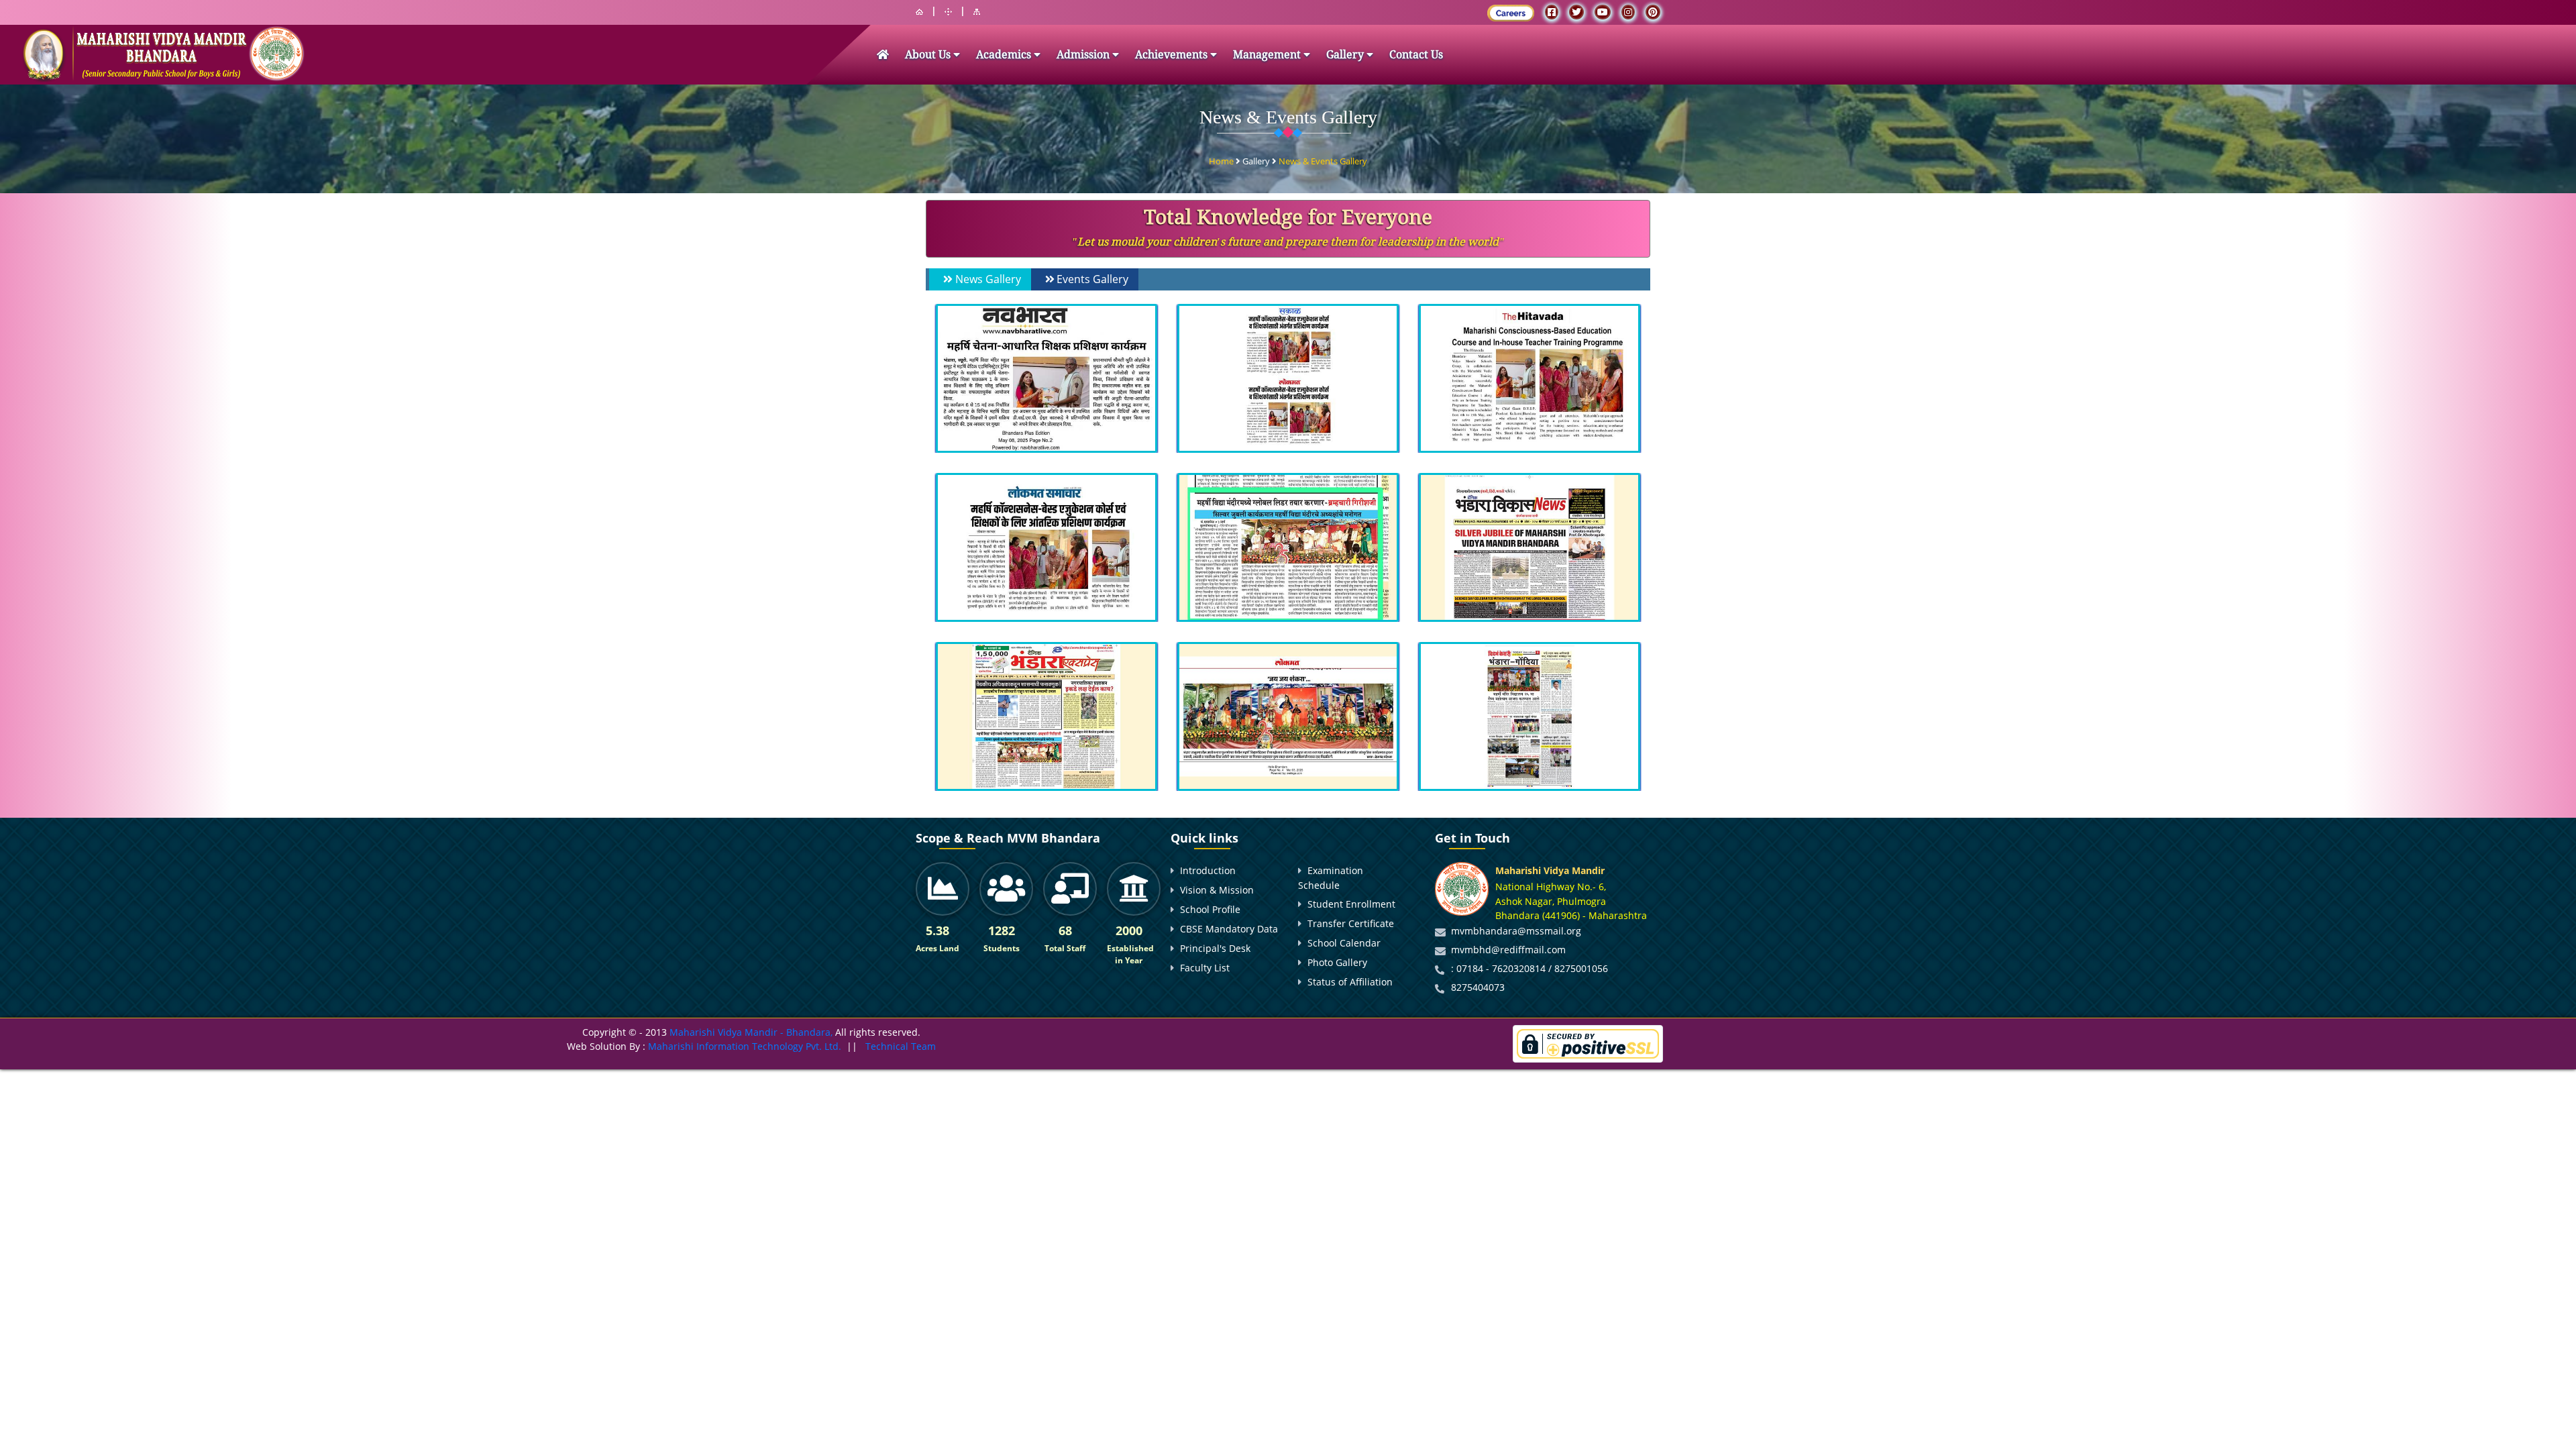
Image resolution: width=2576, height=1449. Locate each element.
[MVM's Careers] (1511, 13)
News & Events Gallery (1323, 161)
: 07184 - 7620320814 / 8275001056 (1529, 968)
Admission (1084, 55)
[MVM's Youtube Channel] (1603, 12)
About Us (929, 55)
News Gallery (988, 279)
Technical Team (901, 1046)
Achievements (1173, 55)
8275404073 (1478, 987)
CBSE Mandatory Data (1229, 929)
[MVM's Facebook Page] (1552, 12)
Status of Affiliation (1350, 982)
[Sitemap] (977, 12)
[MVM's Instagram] (1628, 12)
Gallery (1346, 55)
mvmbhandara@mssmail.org (1516, 931)
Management (1268, 55)
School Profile (1210, 909)
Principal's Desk (1215, 948)
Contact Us (1416, 55)
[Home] (919, 12)
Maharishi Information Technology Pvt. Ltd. (743, 1046)
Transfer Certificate (1351, 923)
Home (1222, 161)
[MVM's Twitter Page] (1576, 12)
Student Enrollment (1351, 904)
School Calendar (1344, 943)
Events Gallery (1092, 279)
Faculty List (1205, 968)
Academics (1005, 55)
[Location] (948, 12)
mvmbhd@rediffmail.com (1508, 950)
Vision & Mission (1217, 890)
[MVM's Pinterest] (1653, 12)
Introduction (1208, 870)
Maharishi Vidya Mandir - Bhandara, (751, 1032)
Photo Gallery (1337, 962)
